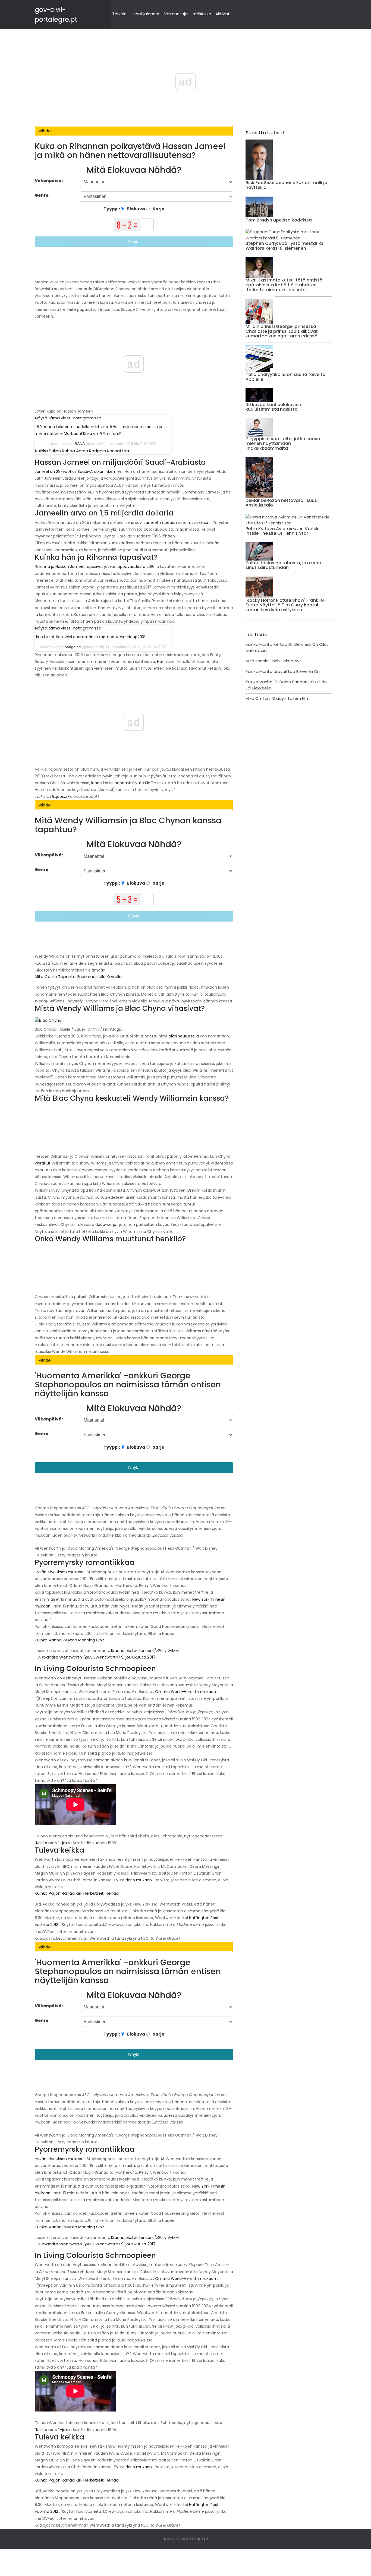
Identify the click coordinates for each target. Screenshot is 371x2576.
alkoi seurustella (184, 1036)
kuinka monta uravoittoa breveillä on (283, 671)
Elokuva (136, 209)
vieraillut (43, 1163)
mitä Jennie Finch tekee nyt (273, 661)
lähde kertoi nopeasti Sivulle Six (121, 783)
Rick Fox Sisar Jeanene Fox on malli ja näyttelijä (286, 185)
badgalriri (73, 647)
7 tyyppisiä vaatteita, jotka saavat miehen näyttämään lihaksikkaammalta (284, 444)
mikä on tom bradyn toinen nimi (278, 698)
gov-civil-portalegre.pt (185, 2539)
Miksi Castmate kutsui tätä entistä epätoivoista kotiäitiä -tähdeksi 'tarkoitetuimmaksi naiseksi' (284, 285)
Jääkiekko (202, 14)
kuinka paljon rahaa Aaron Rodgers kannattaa (82, 451)
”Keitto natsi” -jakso (53, 1843)
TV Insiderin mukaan (133, 1880)
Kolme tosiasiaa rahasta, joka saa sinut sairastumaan (283, 565)
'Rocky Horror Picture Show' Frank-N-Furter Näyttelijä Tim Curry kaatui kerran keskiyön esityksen (286, 605)
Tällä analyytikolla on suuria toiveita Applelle (285, 377)
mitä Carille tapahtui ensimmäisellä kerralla (78, 977)
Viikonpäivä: (49, 181)
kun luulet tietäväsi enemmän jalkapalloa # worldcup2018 (91, 637)
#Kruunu (116, 1651)
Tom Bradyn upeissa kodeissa (279, 220)
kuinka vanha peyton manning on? (69, 1640)
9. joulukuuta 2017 (138, 1657)
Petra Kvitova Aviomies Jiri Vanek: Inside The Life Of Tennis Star (283, 531)
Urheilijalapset (146, 14)
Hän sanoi (166, 662)
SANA (80, 444)
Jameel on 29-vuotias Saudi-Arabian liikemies (78, 471)
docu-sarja (106, 1224)
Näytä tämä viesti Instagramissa (68, 418)
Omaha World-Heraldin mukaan (185, 1692)
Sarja (158, 209)
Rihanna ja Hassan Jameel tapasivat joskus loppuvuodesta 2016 (95, 567)
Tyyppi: (112, 209)
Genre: (43, 195)
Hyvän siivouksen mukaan (59, 1572)
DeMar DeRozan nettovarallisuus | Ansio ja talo (283, 503)
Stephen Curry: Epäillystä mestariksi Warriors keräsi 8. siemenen (285, 246)
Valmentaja (176, 14)
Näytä (134, 242)
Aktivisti (223, 14)
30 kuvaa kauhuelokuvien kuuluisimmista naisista (273, 407)
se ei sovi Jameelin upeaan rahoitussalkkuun (168, 523)
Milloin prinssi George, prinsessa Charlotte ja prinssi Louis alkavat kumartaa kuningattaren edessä (282, 331)
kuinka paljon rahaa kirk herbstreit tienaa (77, 1893)
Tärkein (119, 14)
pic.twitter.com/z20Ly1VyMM (152, 1651)
